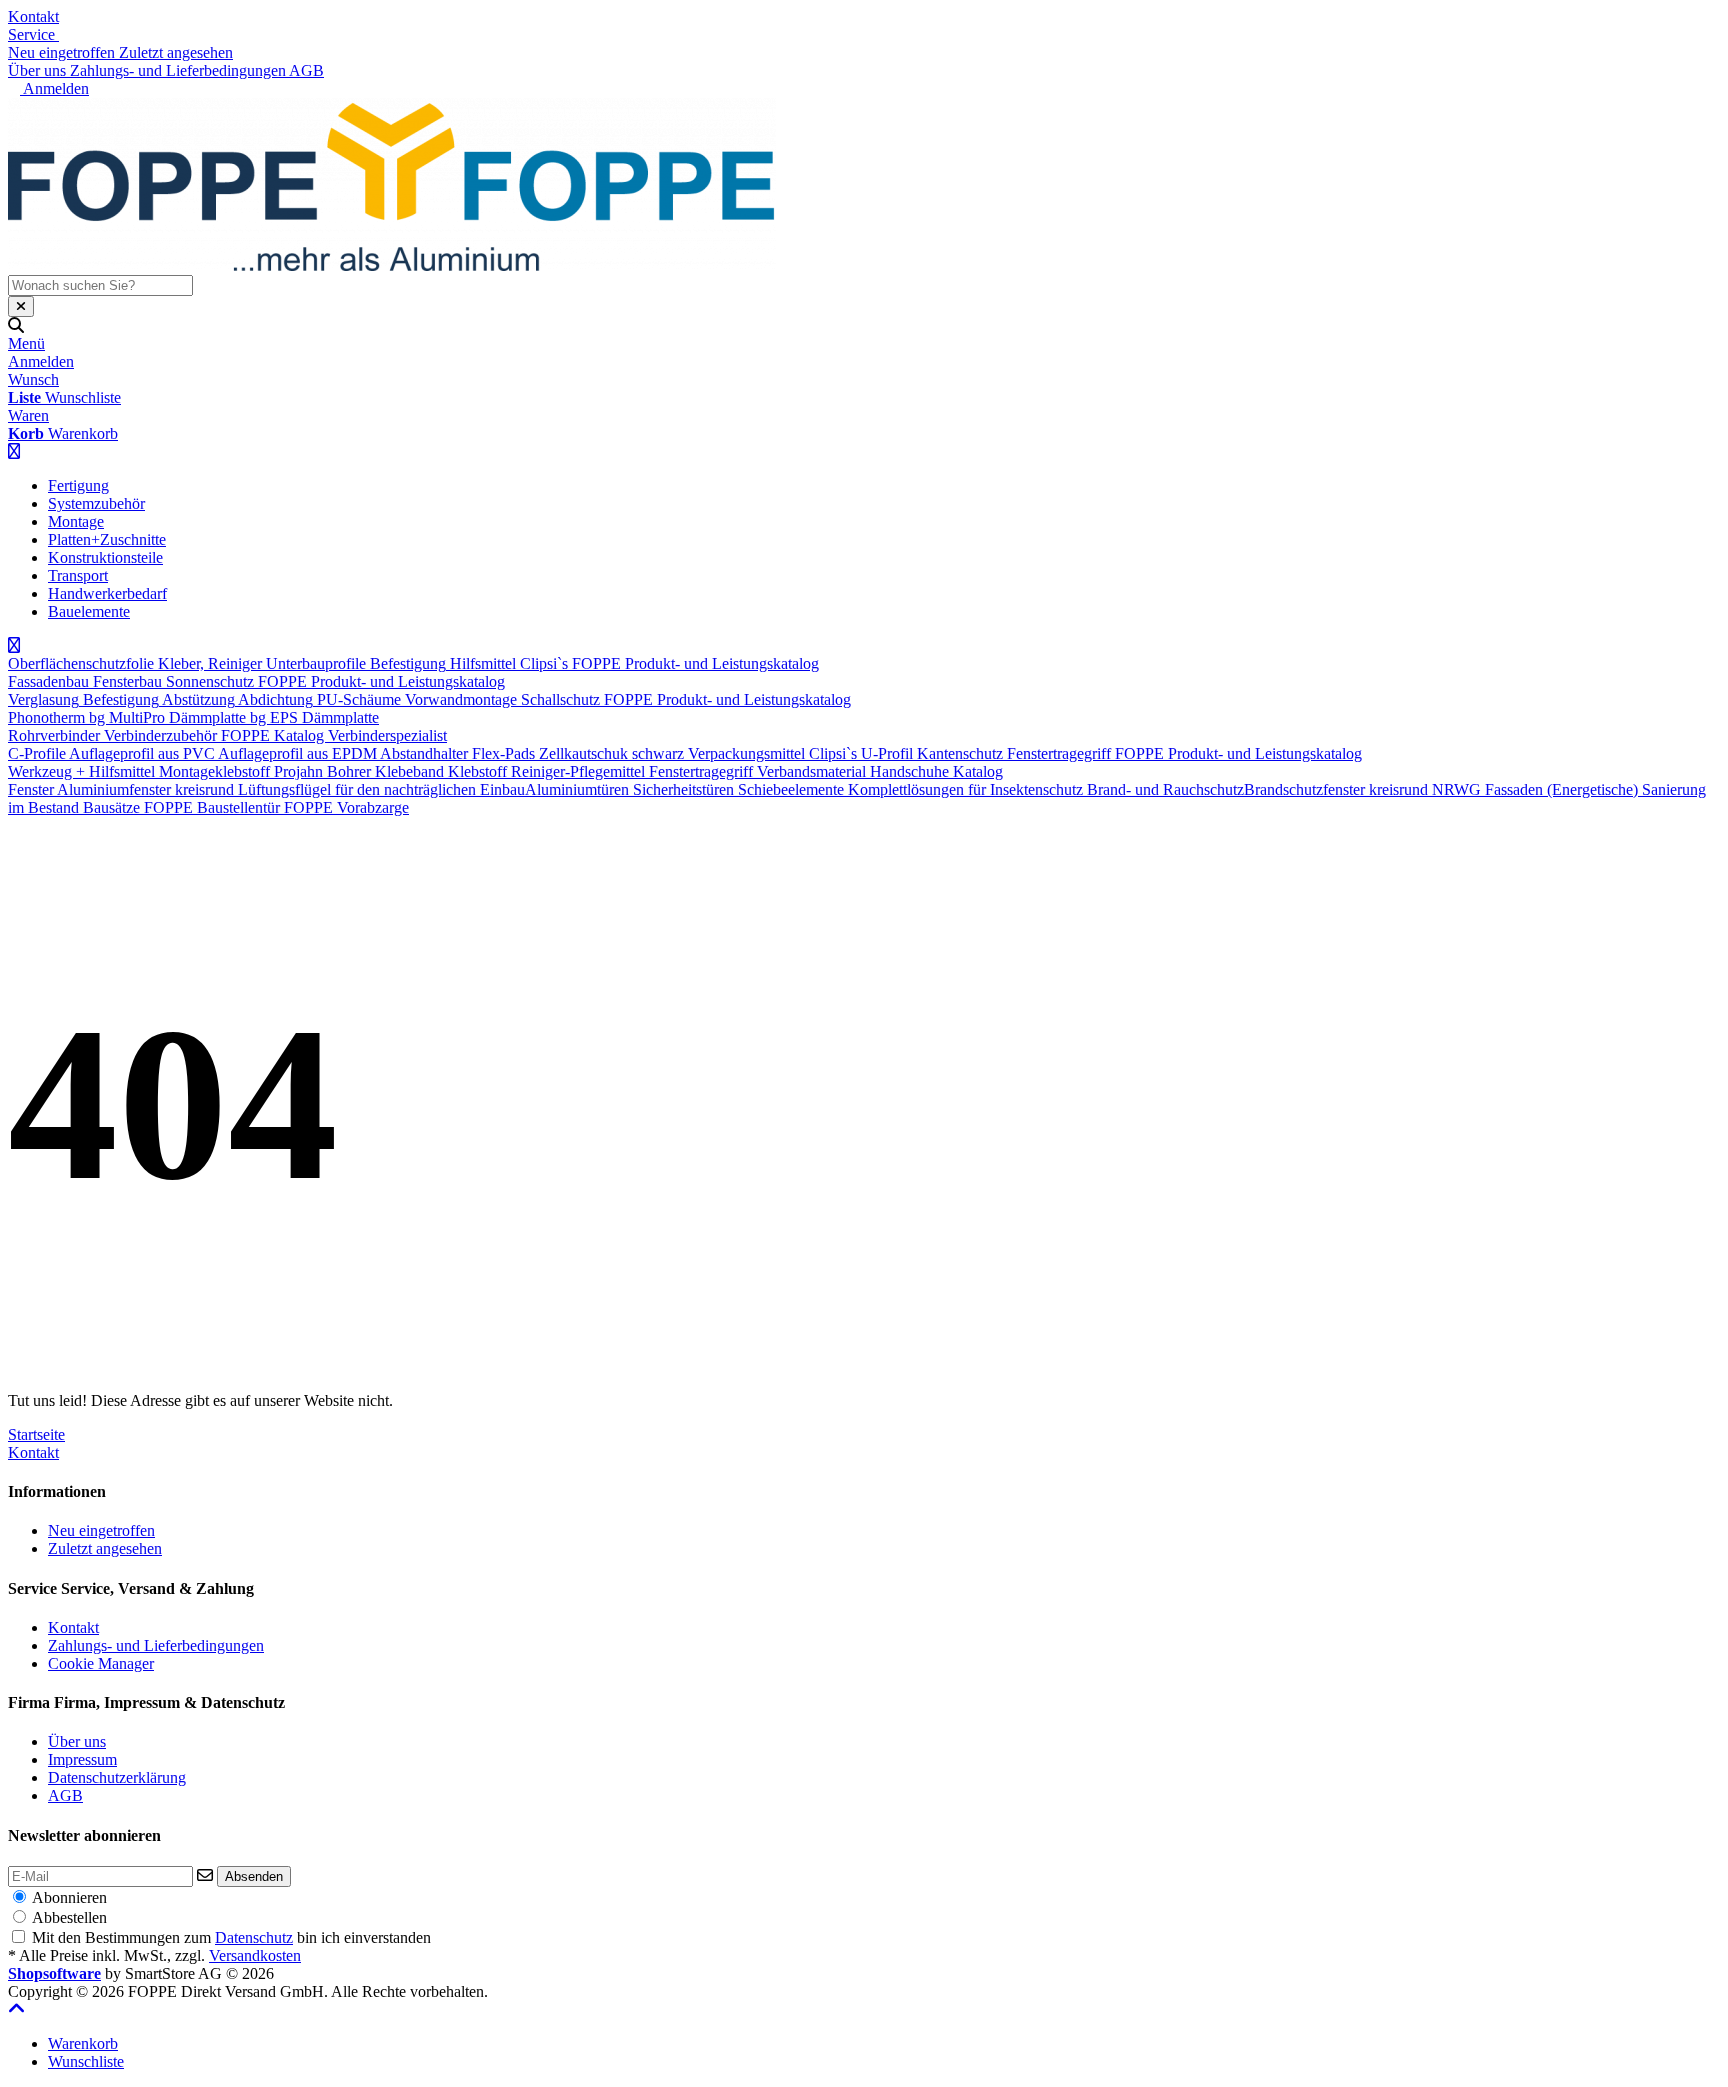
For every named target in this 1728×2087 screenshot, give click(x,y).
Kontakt (33, 16)
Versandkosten (255, 1955)
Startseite (36, 1434)
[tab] (83, 2043)
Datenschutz (254, 1937)
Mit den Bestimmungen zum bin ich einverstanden (231, 1937)
